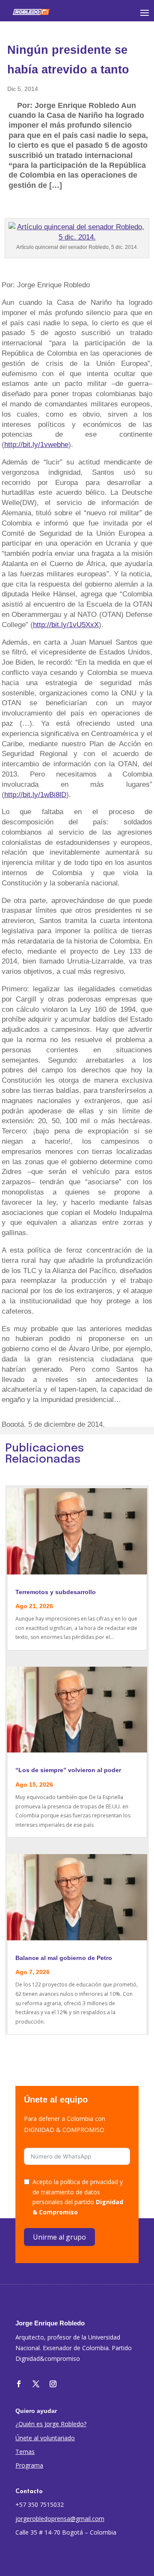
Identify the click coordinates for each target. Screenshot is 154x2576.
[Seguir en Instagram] (53, 2384)
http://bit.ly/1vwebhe (36, 445)
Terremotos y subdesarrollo (56, 1592)
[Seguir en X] (36, 2384)
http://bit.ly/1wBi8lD (35, 795)
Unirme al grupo (59, 2237)
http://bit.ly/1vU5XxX (66, 625)
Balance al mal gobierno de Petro (64, 1958)
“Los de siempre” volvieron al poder (68, 1770)
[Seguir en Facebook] (19, 2384)
